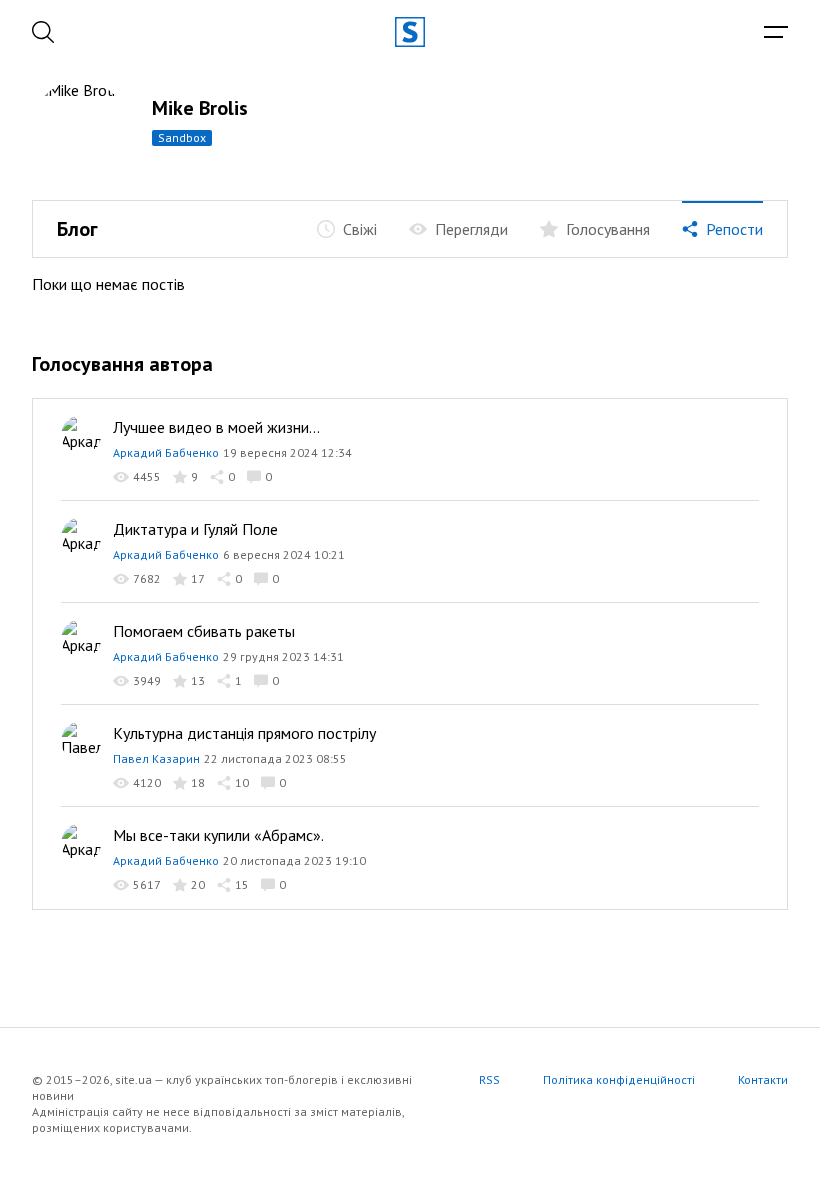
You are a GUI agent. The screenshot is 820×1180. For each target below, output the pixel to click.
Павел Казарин (156, 758)
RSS (489, 1079)
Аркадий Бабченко (166, 452)
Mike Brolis (200, 108)
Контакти (763, 1079)
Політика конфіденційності (619, 1079)
